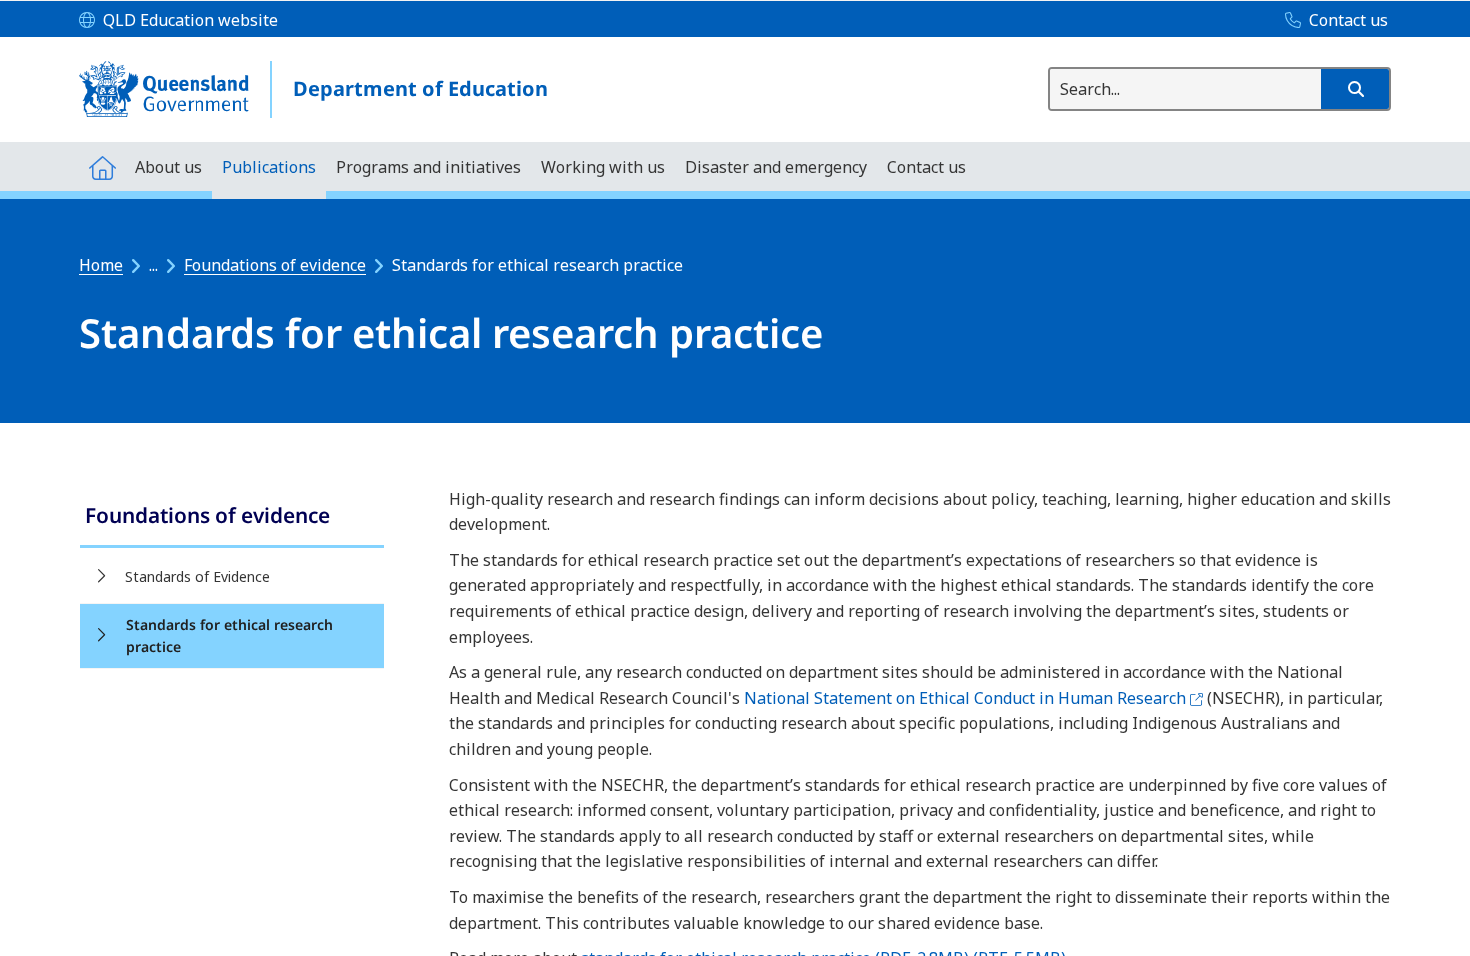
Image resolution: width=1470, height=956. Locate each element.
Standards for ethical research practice (229, 635)
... (153, 265)
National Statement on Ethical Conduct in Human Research (973, 698)
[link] (232, 517)
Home (101, 265)
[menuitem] (102, 166)
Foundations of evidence (275, 265)
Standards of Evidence (197, 576)
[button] (1355, 89)
